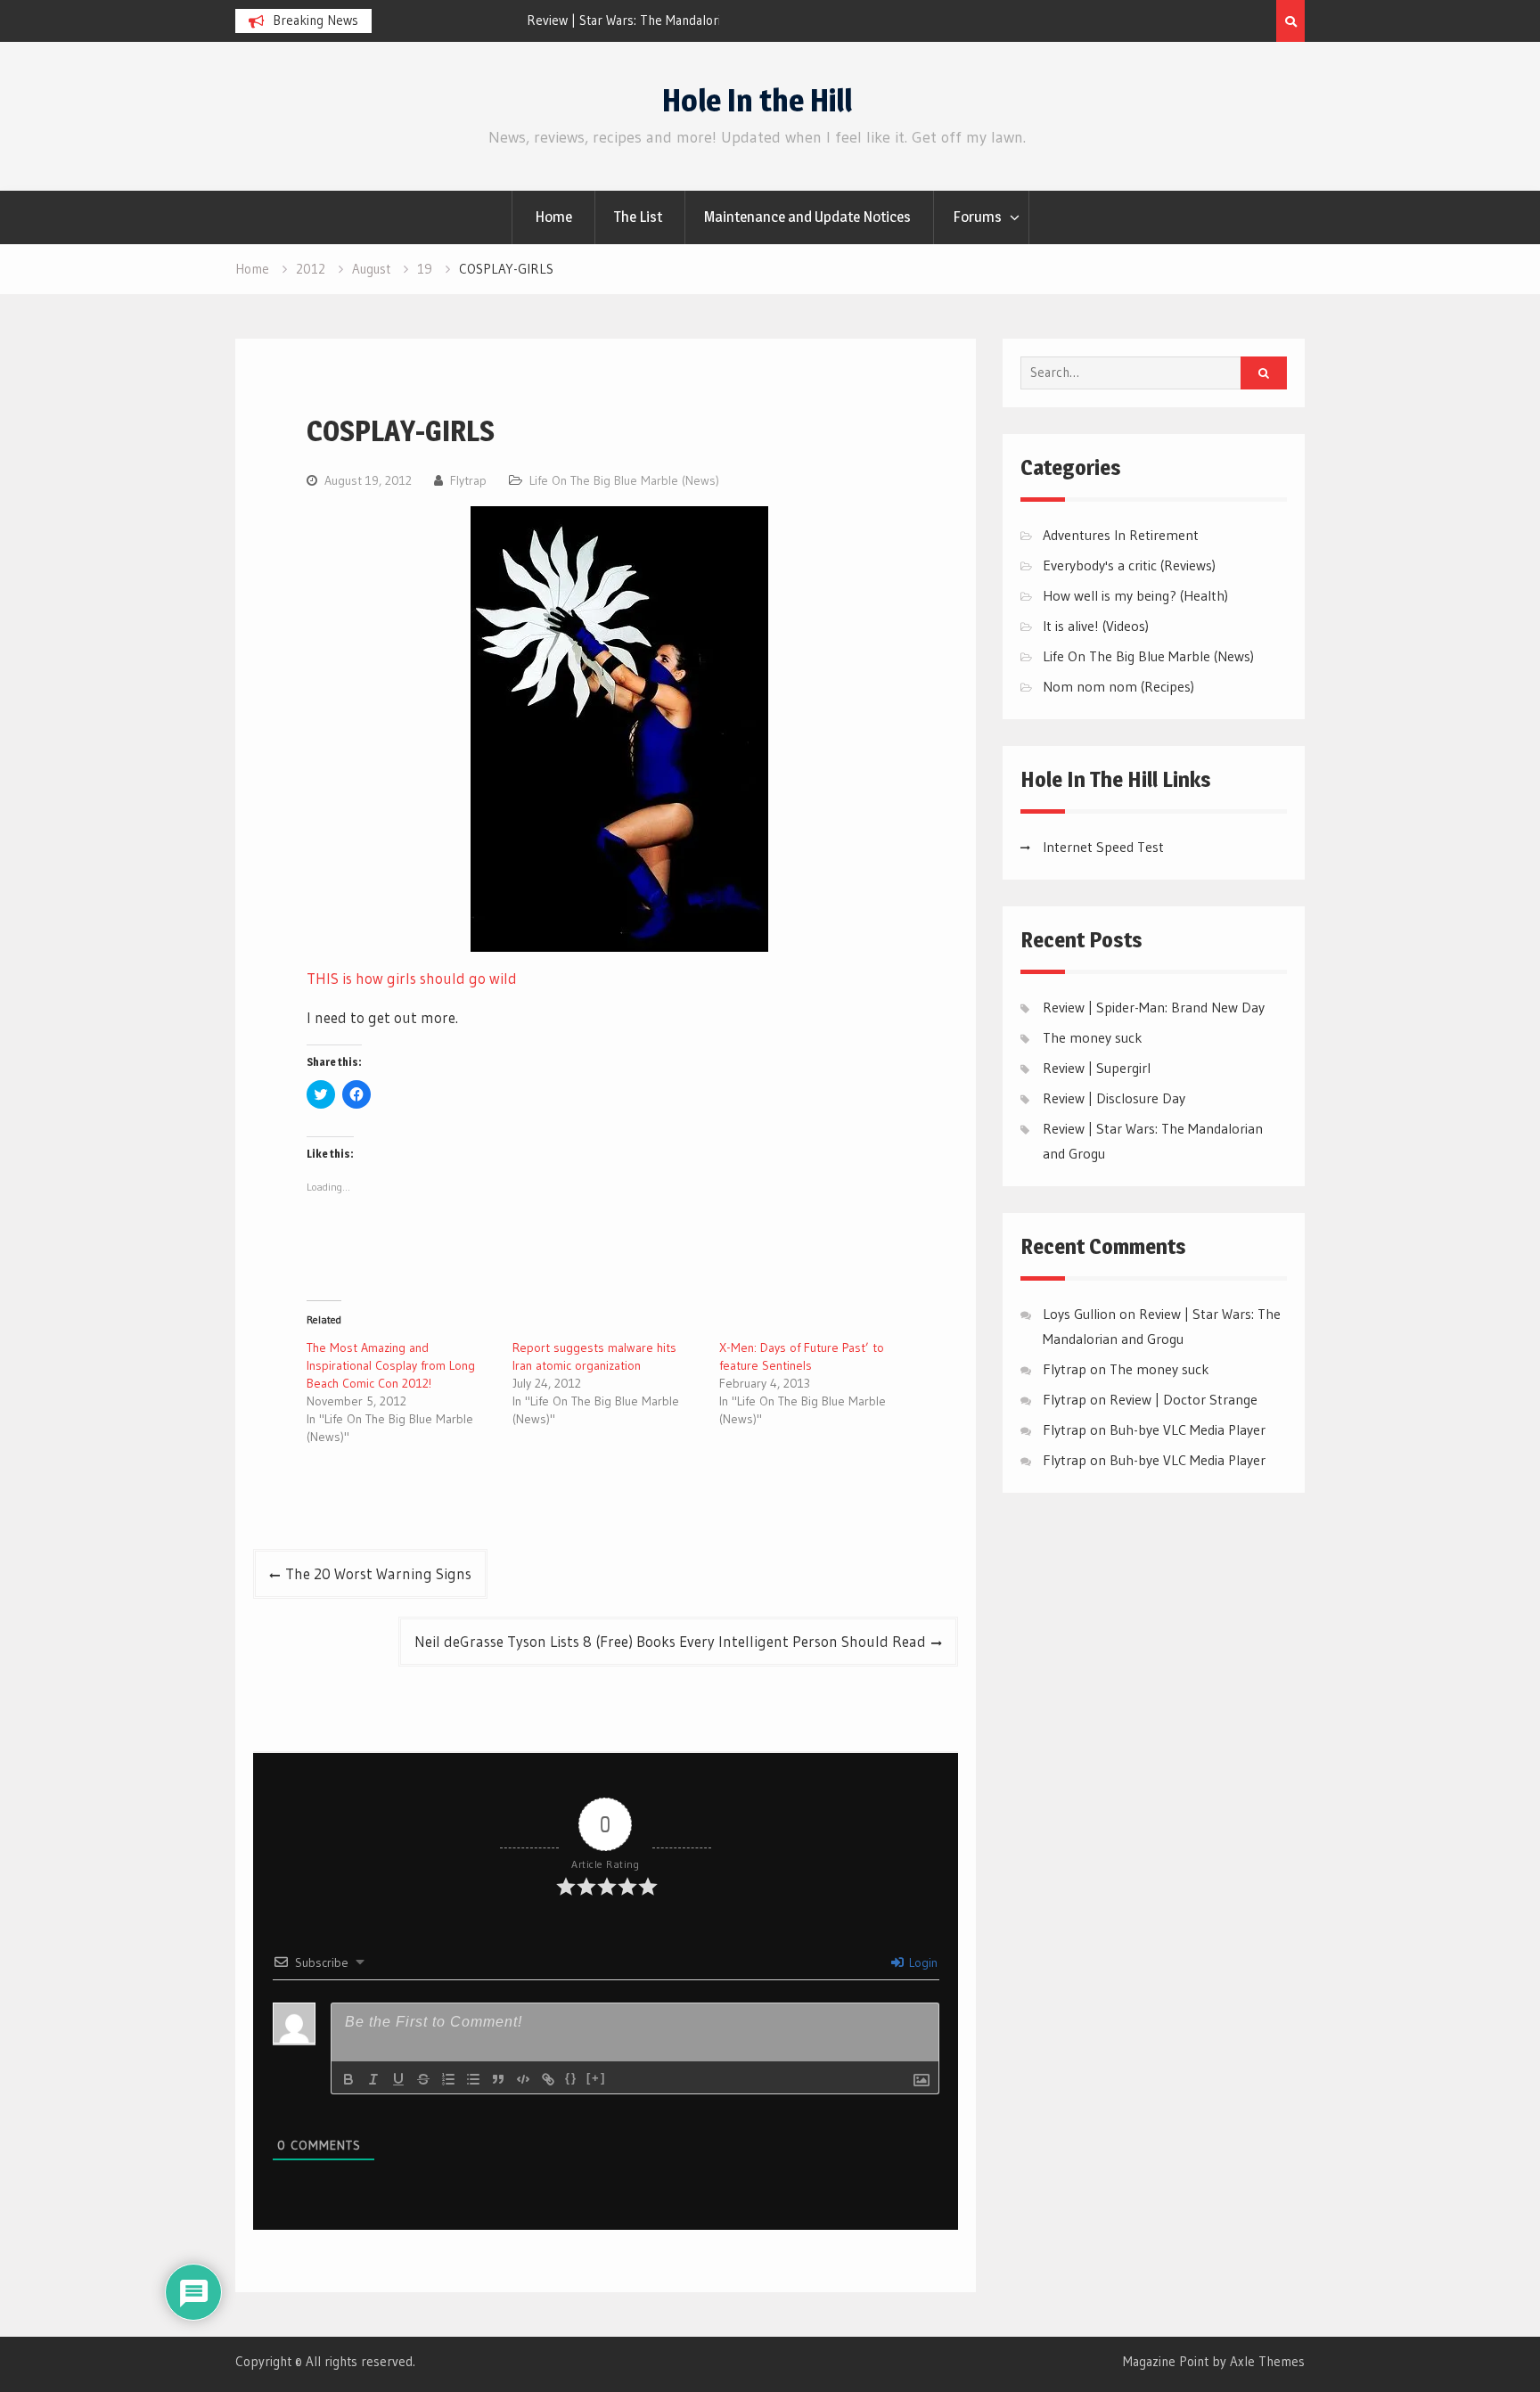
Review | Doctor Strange (1184, 1399)
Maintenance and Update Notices (807, 217)
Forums (977, 217)
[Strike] (423, 2079)
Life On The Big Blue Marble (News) (624, 480)
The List (638, 217)
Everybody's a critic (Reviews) (1129, 565)
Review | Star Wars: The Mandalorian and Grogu (524, 20)
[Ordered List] (448, 2079)
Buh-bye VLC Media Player (1188, 1429)
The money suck (1093, 1037)
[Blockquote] (498, 2079)
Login (922, 1962)
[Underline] (398, 2079)
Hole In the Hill (757, 100)
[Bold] (348, 2079)
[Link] (548, 2079)
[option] (550, 20)
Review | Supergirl (1097, 1068)
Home (553, 217)
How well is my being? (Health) (1135, 595)
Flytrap (468, 480)
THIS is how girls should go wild (412, 978)
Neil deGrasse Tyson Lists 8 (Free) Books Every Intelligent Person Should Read (670, 1641)
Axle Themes (1267, 2361)
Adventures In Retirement (1121, 535)
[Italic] (373, 2079)
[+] (596, 2078)
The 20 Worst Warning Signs (378, 1573)
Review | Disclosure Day (1114, 1098)
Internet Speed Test (1103, 847)
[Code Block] (523, 2079)
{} (571, 2078)
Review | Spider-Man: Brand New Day (1154, 1007)
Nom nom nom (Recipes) (1118, 686)
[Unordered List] (473, 2079)
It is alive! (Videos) (1096, 626)
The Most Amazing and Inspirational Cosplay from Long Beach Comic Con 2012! (391, 1365)
